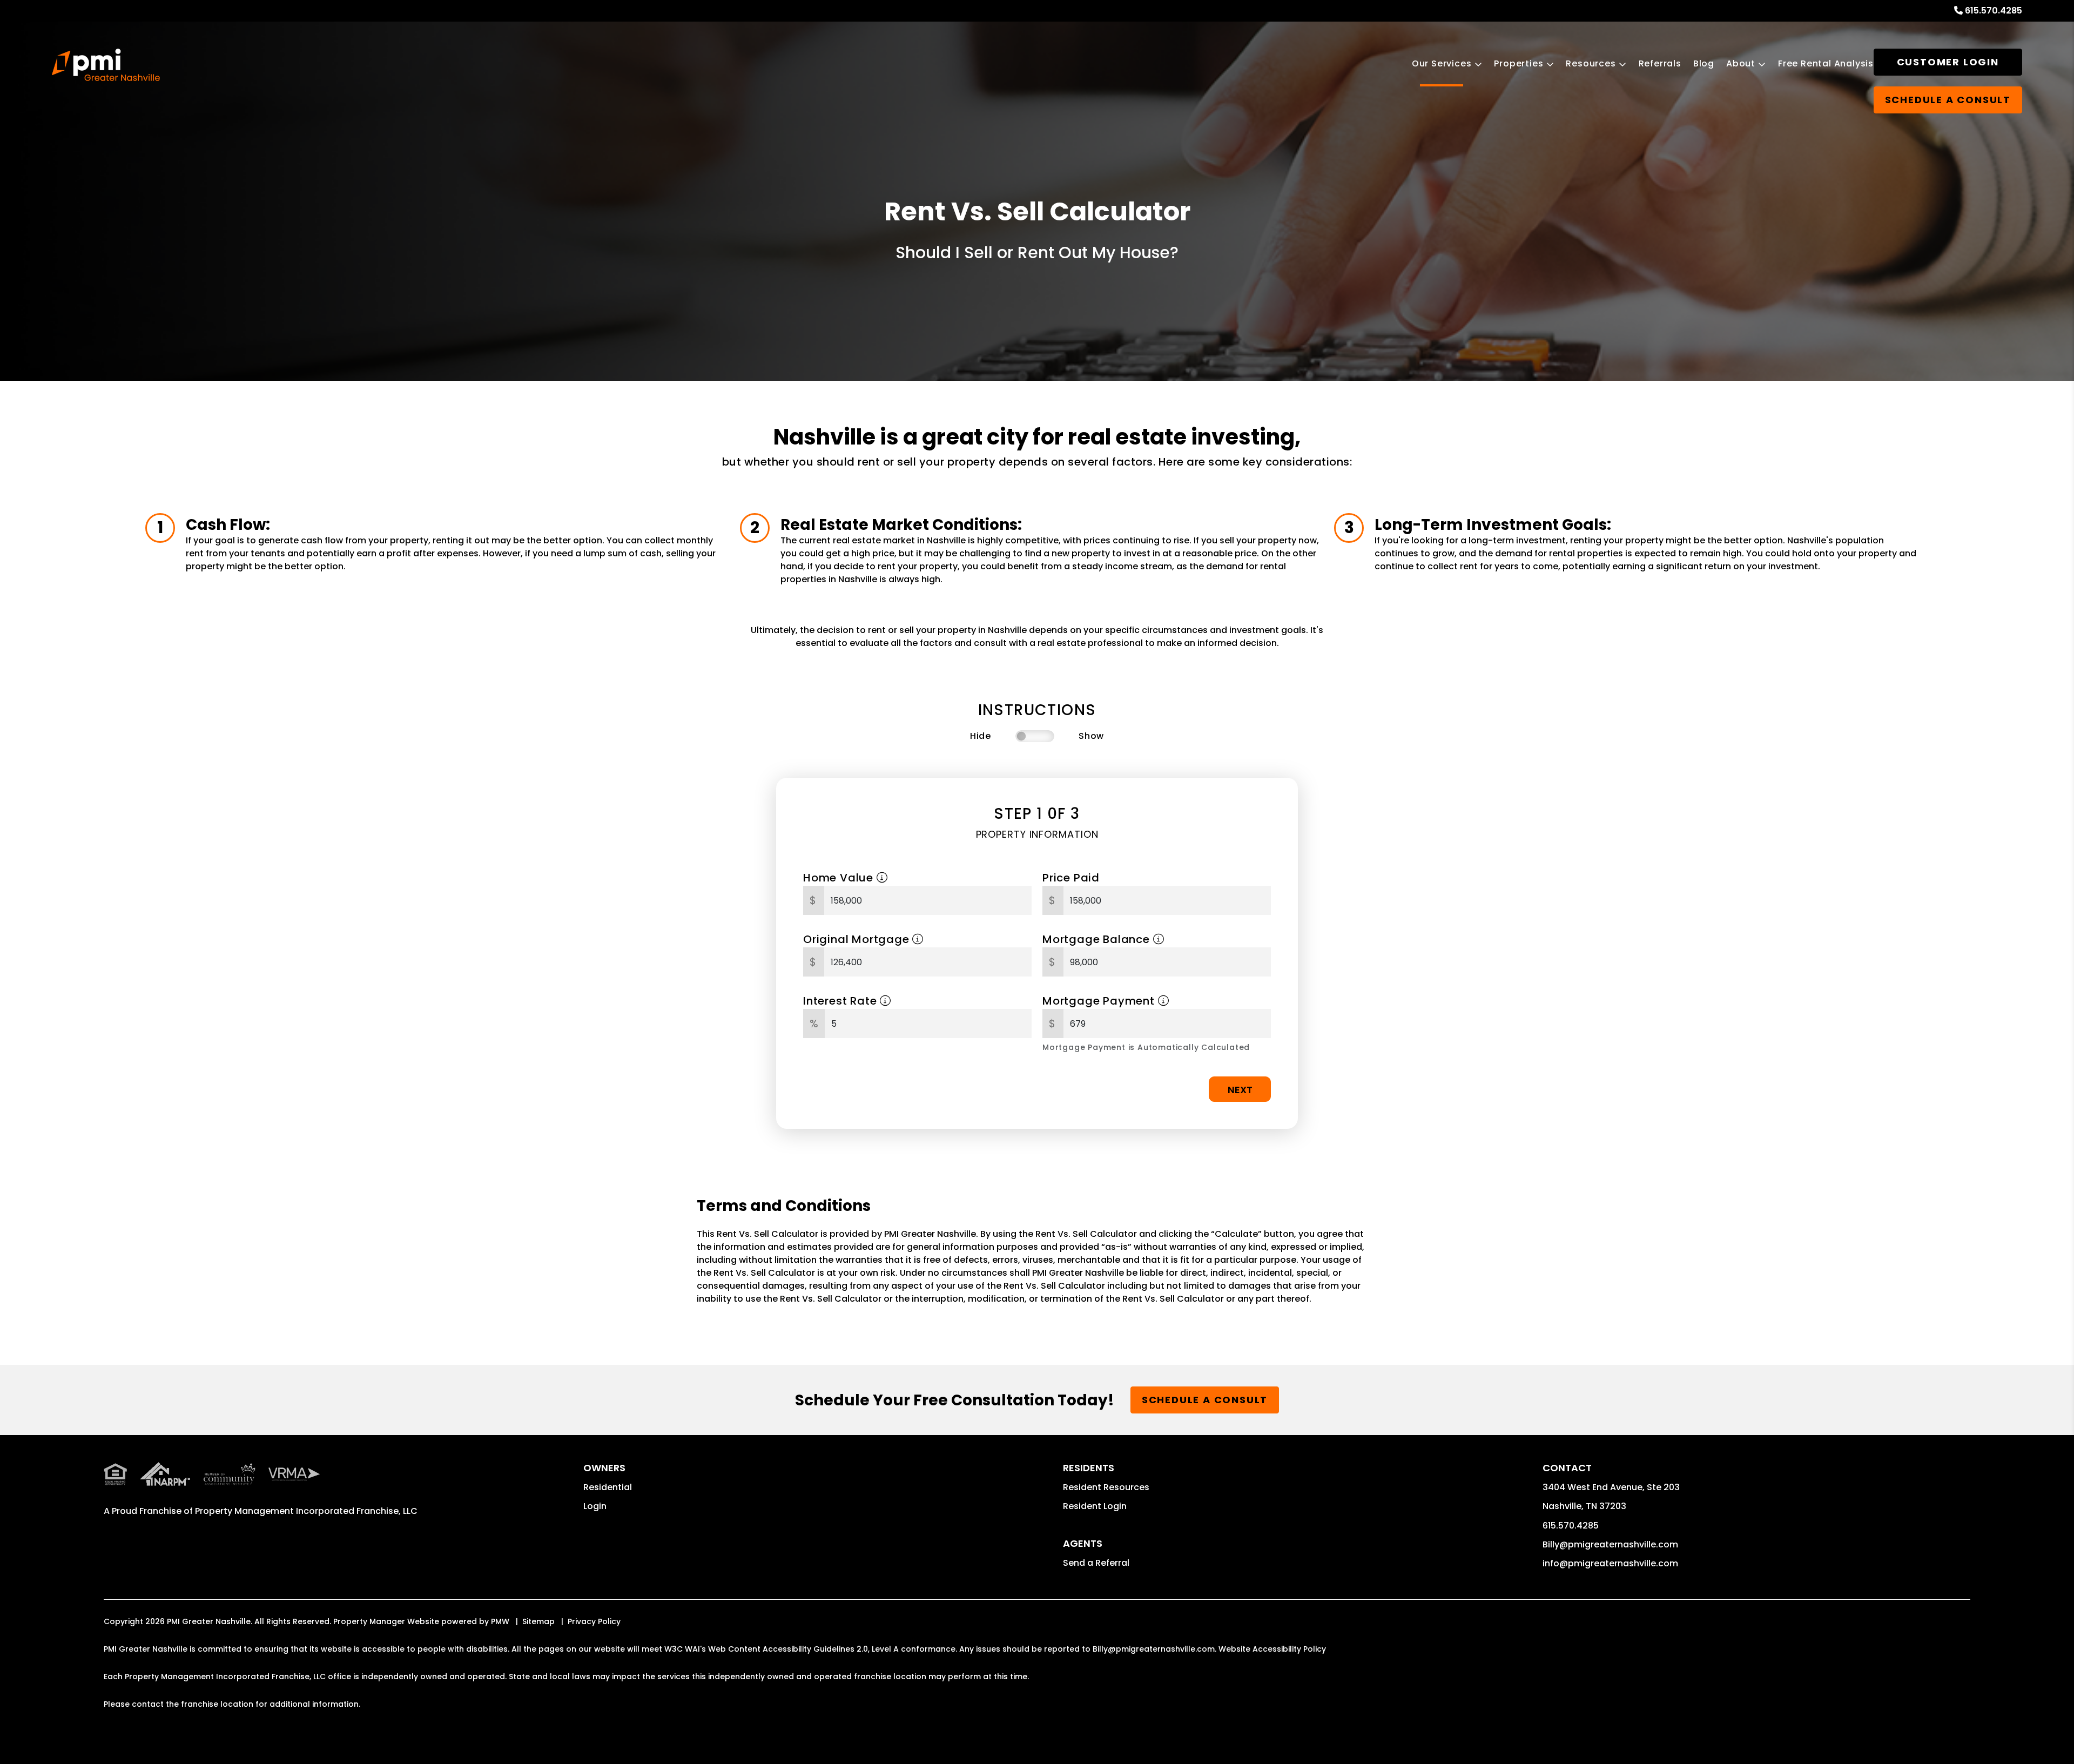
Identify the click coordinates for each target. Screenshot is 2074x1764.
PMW (500, 1621)
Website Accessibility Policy (1272, 1649)
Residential (608, 1487)
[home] (106, 65)
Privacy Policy (594, 1621)
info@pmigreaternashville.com (1610, 1563)
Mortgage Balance (1098, 939)
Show (1091, 736)
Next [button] (1240, 1090)
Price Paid (1071, 878)
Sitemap (538, 1621)
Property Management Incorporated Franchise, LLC (306, 1511)
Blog (1704, 63)
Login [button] (595, 1506)
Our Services (1442, 63)
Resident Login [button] (1095, 1506)
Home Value (840, 878)
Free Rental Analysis (1826, 63)
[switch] (1035, 736)
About (1741, 63)
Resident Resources (1106, 1487)
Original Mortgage (858, 939)
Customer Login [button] (1948, 62)
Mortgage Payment (1100, 1001)
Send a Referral (1096, 1563)
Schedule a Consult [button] (1948, 100)
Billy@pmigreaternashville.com (1610, 1544)
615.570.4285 (1994, 11)
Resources (1591, 63)
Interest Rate (841, 1001)
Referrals (1660, 63)
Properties (1519, 63)
